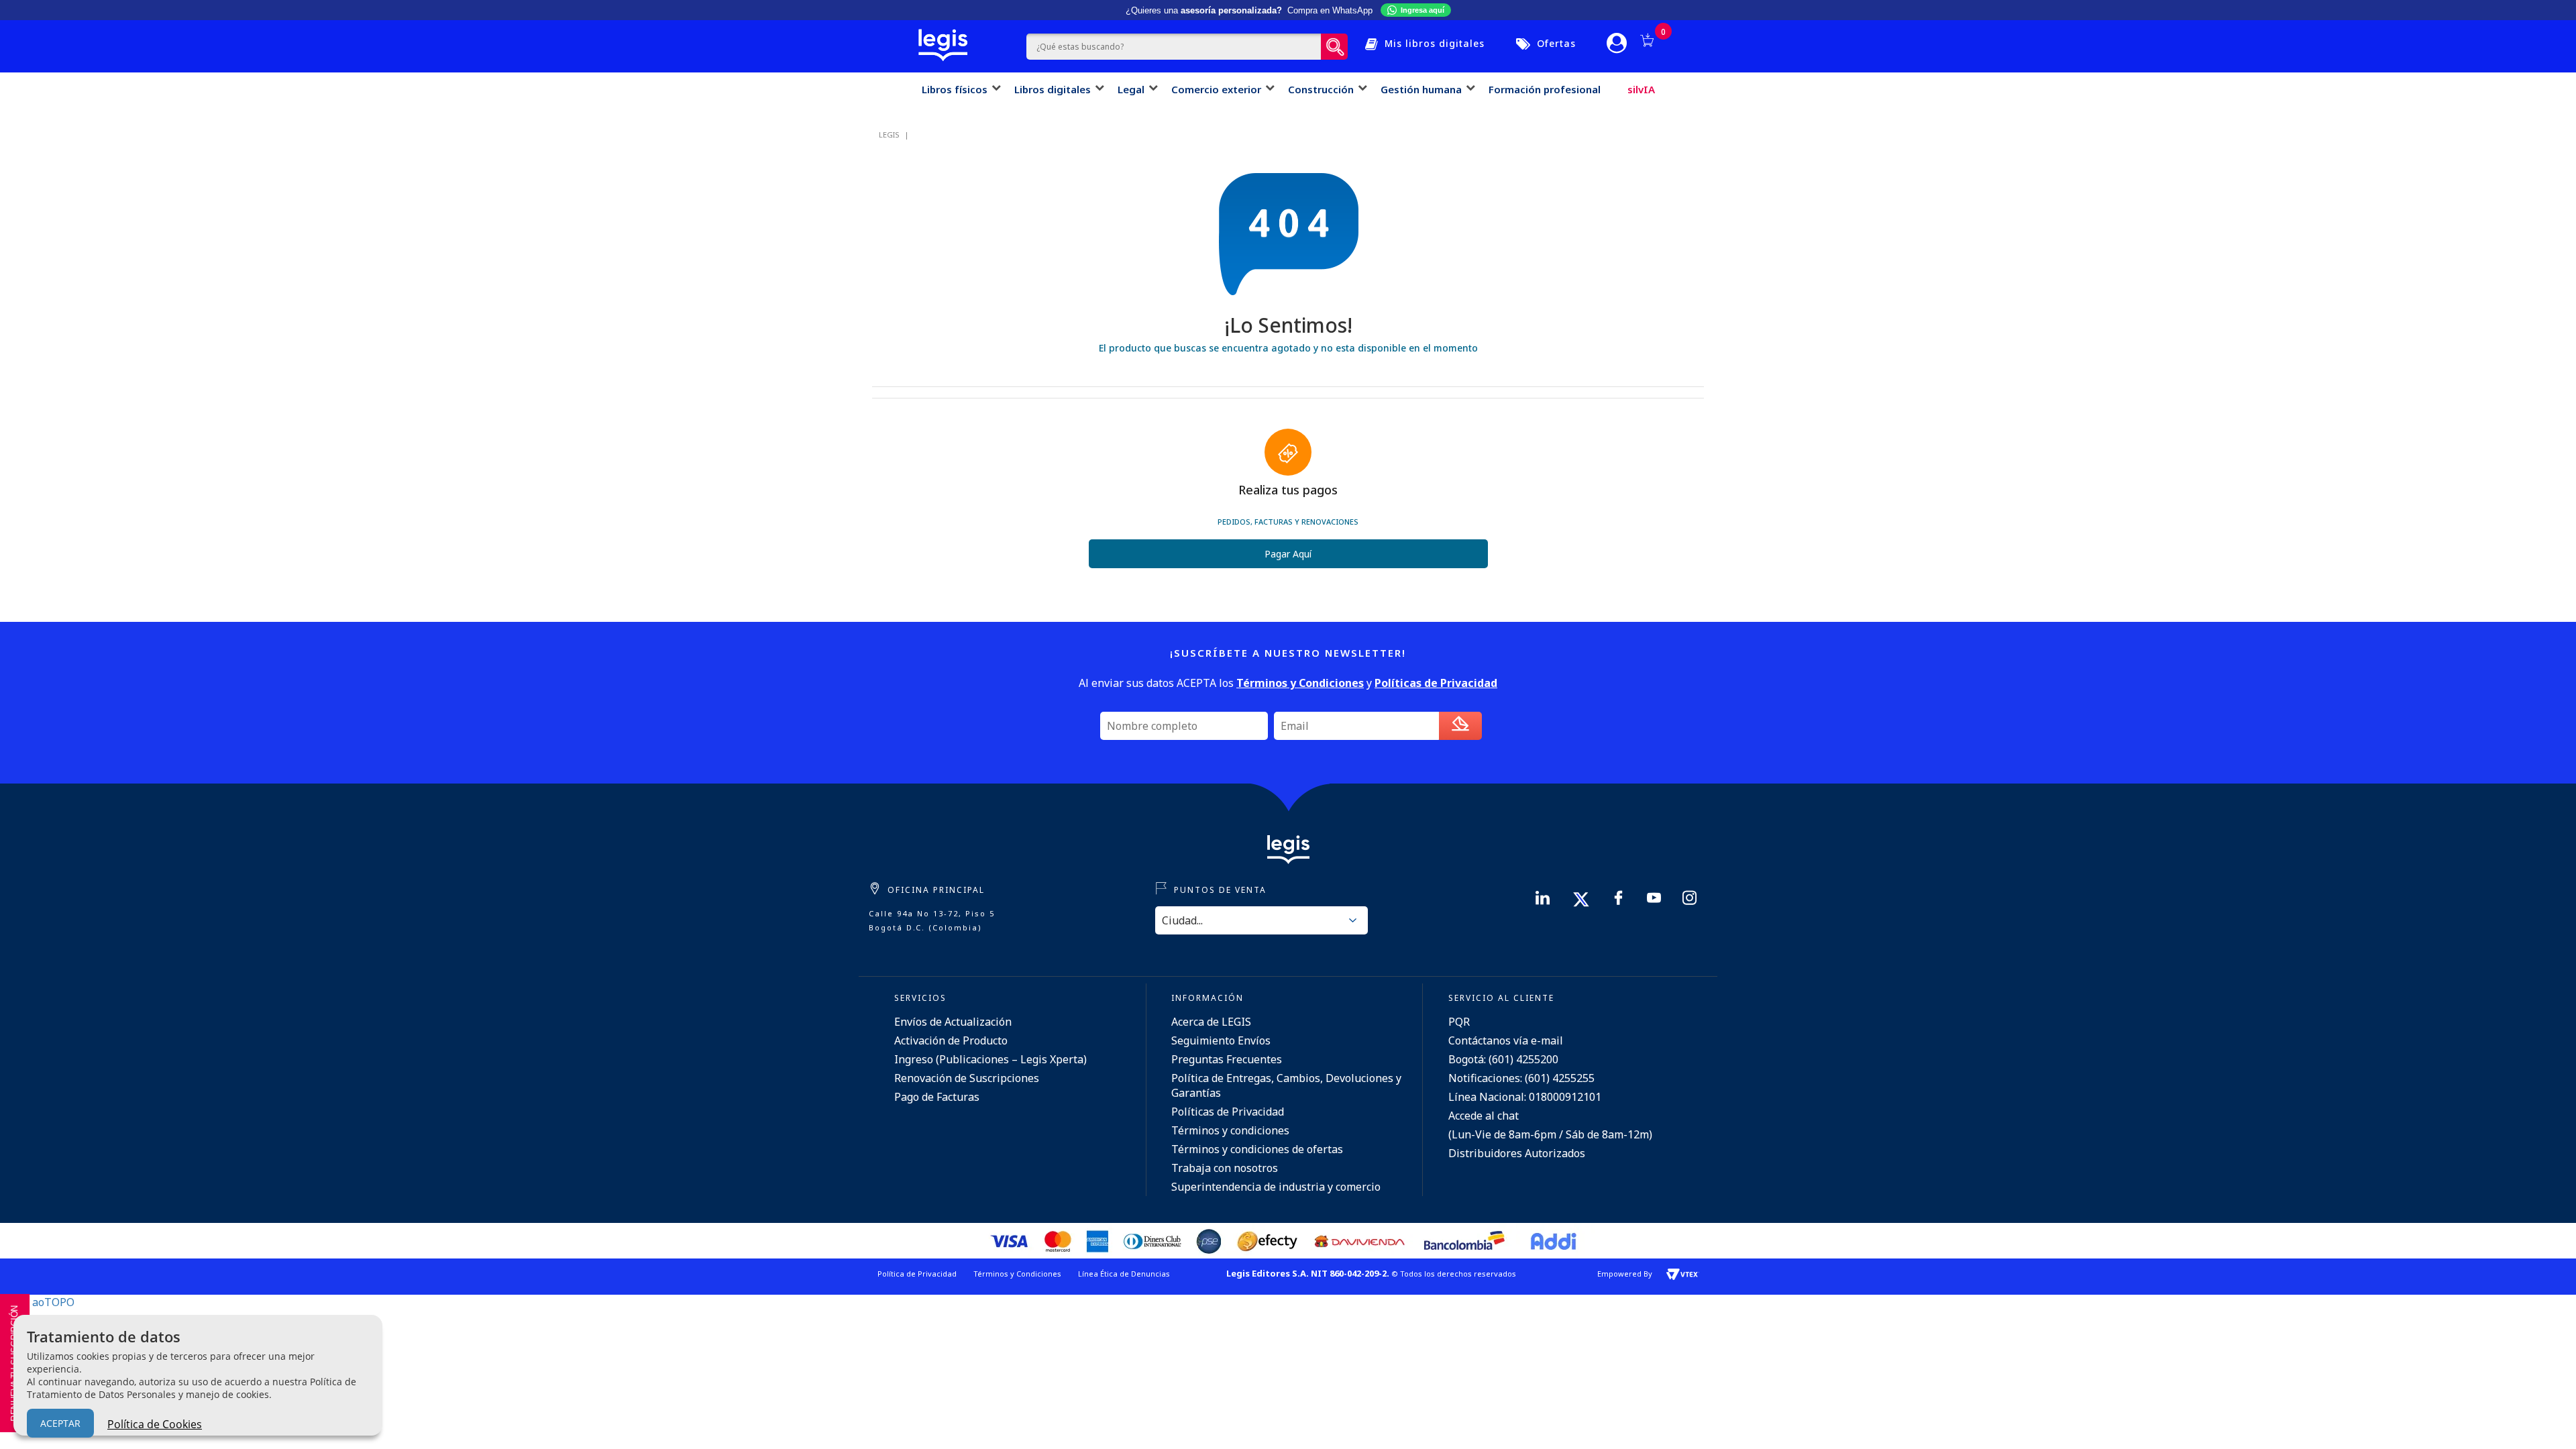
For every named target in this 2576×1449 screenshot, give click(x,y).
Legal (1131, 89)
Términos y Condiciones (1017, 1274)
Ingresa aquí (1423, 10)
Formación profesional (1545, 89)
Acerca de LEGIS (1211, 1022)
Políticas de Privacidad (1228, 1112)
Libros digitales (1053, 89)
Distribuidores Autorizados (1517, 1153)
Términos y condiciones (1230, 1130)
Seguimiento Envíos (1221, 1040)
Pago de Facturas (937, 1097)
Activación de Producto (951, 1040)
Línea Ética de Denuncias (1124, 1274)
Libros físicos (955, 89)
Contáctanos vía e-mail (1506, 1040)
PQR (1459, 1022)
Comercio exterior (1216, 89)
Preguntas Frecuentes (1227, 1059)
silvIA (1641, 89)
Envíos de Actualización (953, 1022)
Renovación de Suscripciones (967, 1078)
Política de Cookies (155, 1424)
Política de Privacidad (917, 1274)
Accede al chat (1484, 1116)
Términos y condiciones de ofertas (1257, 1149)
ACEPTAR (60, 1423)
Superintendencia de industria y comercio (1276, 1187)
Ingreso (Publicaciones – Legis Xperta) (990, 1059)
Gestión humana (1421, 89)
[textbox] (1174, 47)
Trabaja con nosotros (1225, 1168)
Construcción (1321, 89)
